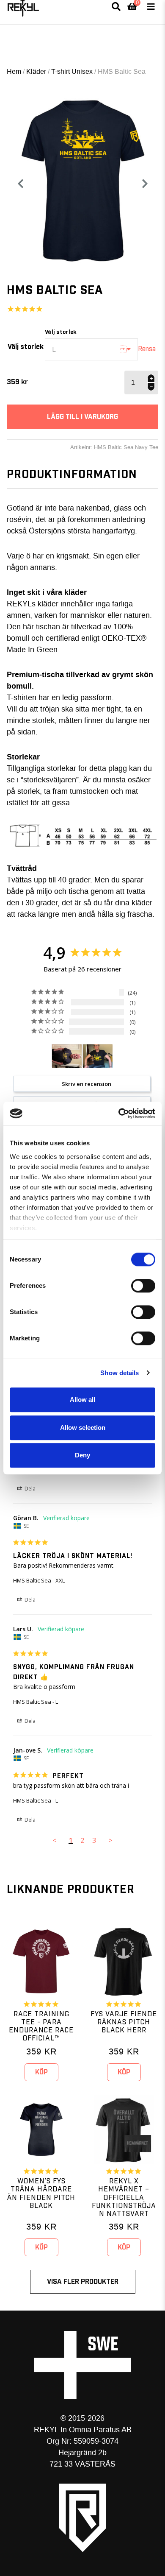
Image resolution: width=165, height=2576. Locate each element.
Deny (82, 1455)
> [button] (110, 1840)
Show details (120, 1373)
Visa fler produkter (83, 2282)
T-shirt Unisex (72, 71)
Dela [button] (29, 1489)
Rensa (147, 349)
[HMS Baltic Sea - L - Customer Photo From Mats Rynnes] (98, 1056)
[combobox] (91, 349)
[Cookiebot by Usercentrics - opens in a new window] (119, 1114)
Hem (14, 71)
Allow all (82, 1400)
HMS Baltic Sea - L (36, 1702)
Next (148, 184)
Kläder (36, 71)
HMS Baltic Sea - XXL (39, 1580)
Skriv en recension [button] (87, 1084)
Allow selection (83, 1428)
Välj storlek (26, 347)
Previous (20, 184)
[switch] (143, 1286)
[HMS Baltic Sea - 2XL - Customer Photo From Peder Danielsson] (67, 1056)
